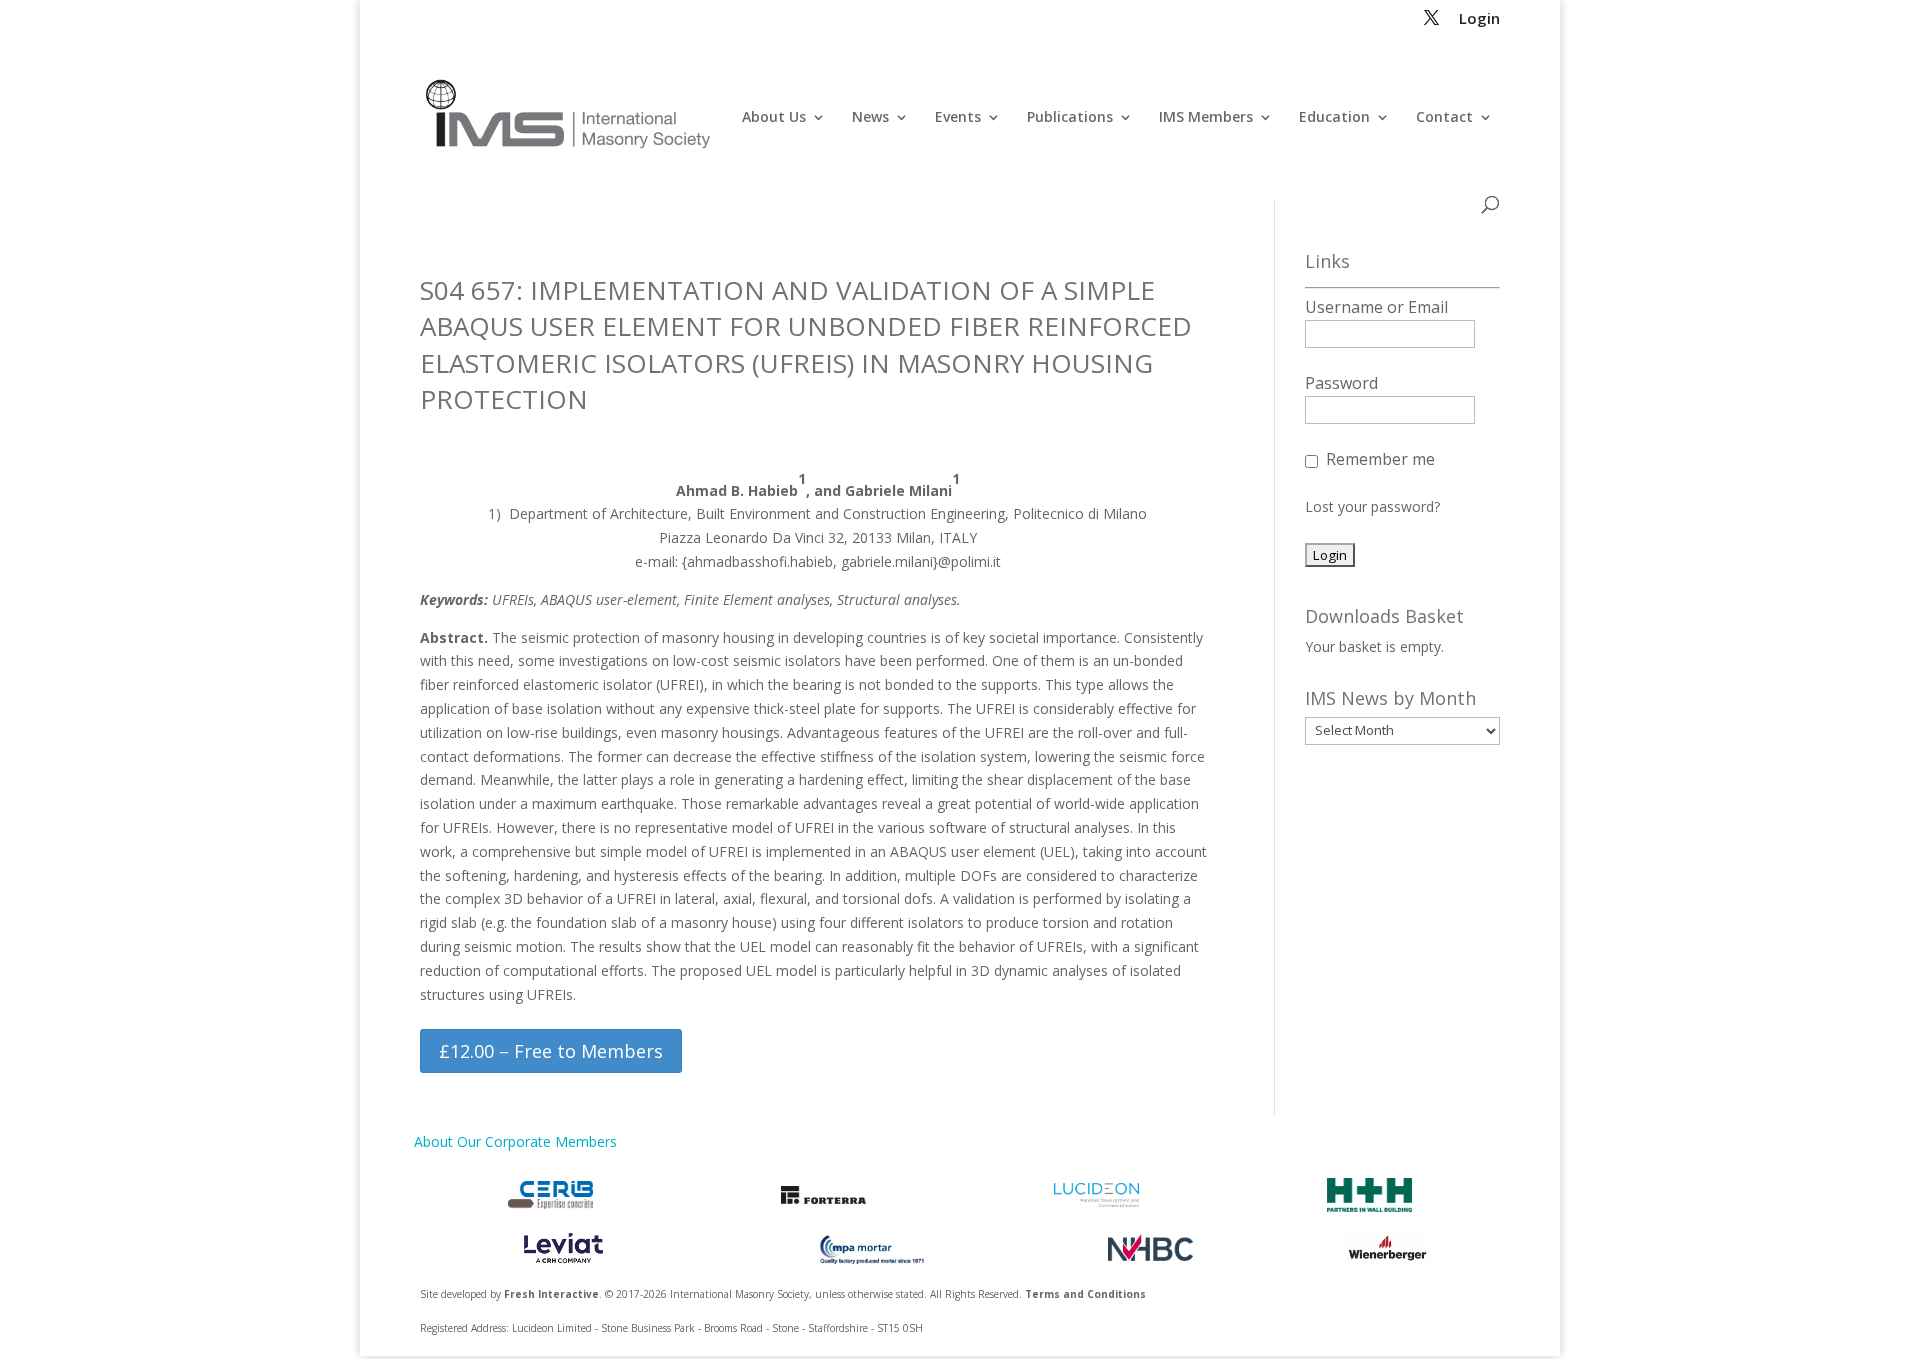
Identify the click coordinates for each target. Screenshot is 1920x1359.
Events (958, 118)
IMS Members (1206, 118)
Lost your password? (1372, 506)
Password (1341, 383)
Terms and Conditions (1085, 1294)
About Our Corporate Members (515, 1141)
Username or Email (1376, 307)
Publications (1070, 118)
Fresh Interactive (551, 1294)
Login (1479, 19)
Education (1334, 118)
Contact (1444, 118)
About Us (774, 118)
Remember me (1380, 459)
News (870, 118)
